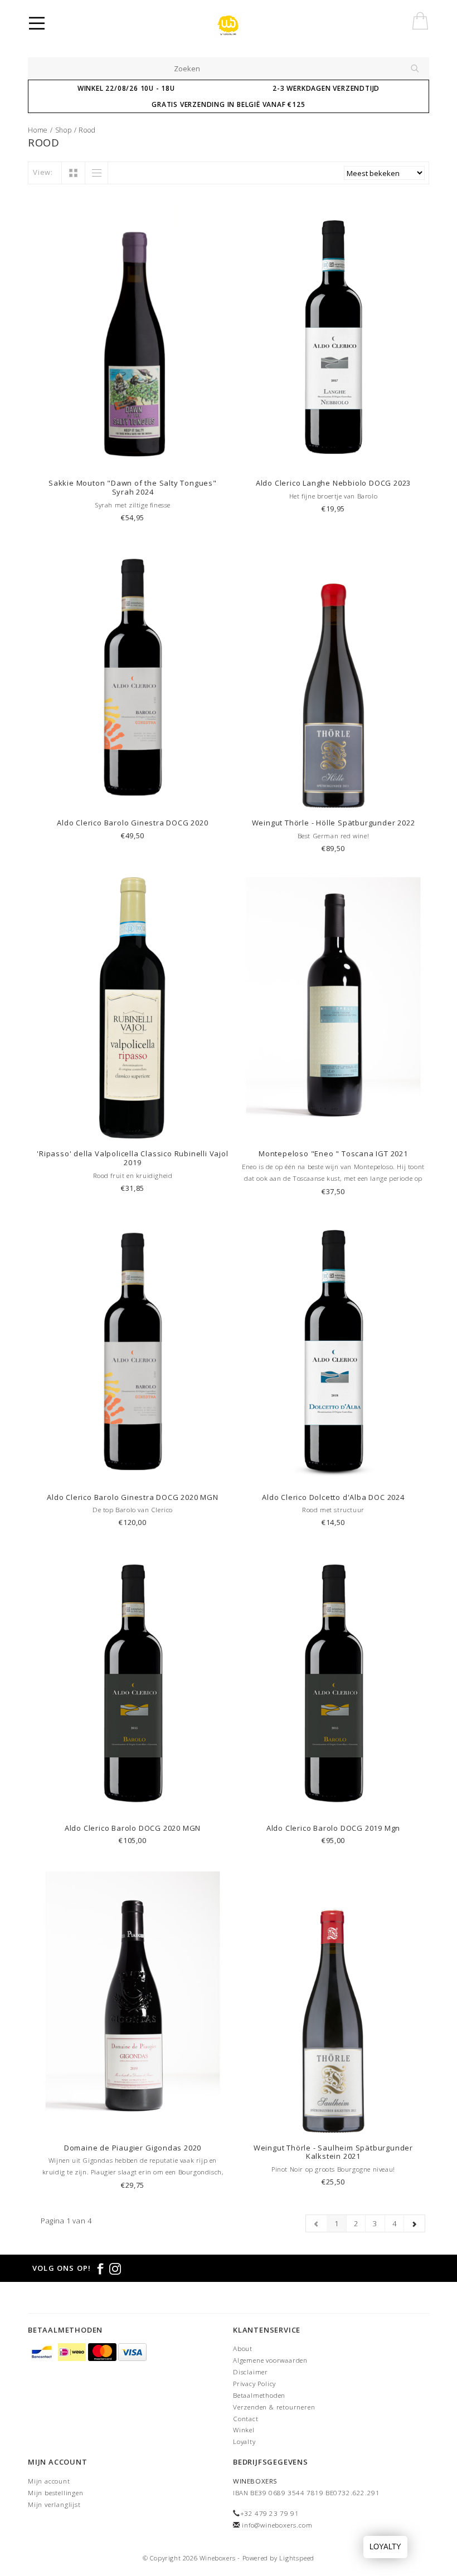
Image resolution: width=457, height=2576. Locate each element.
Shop (64, 130)
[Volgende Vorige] (414, 2223)
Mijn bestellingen (56, 2493)
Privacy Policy (254, 2384)
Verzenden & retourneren (274, 2407)
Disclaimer (251, 2372)
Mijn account (49, 2481)
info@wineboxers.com (277, 2525)
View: (43, 172)
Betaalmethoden (259, 2395)
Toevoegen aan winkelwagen (133, 458)
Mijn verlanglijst (54, 2504)
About (243, 2348)
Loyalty (244, 2441)
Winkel (244, 2430)
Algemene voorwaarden (270, 2360)
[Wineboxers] (236, 25)
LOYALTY (385, 2547)
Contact (246, 2419)
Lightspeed (297, 2558)
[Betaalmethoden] (43, 2352)
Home (38, 130)
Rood (87, 130)
